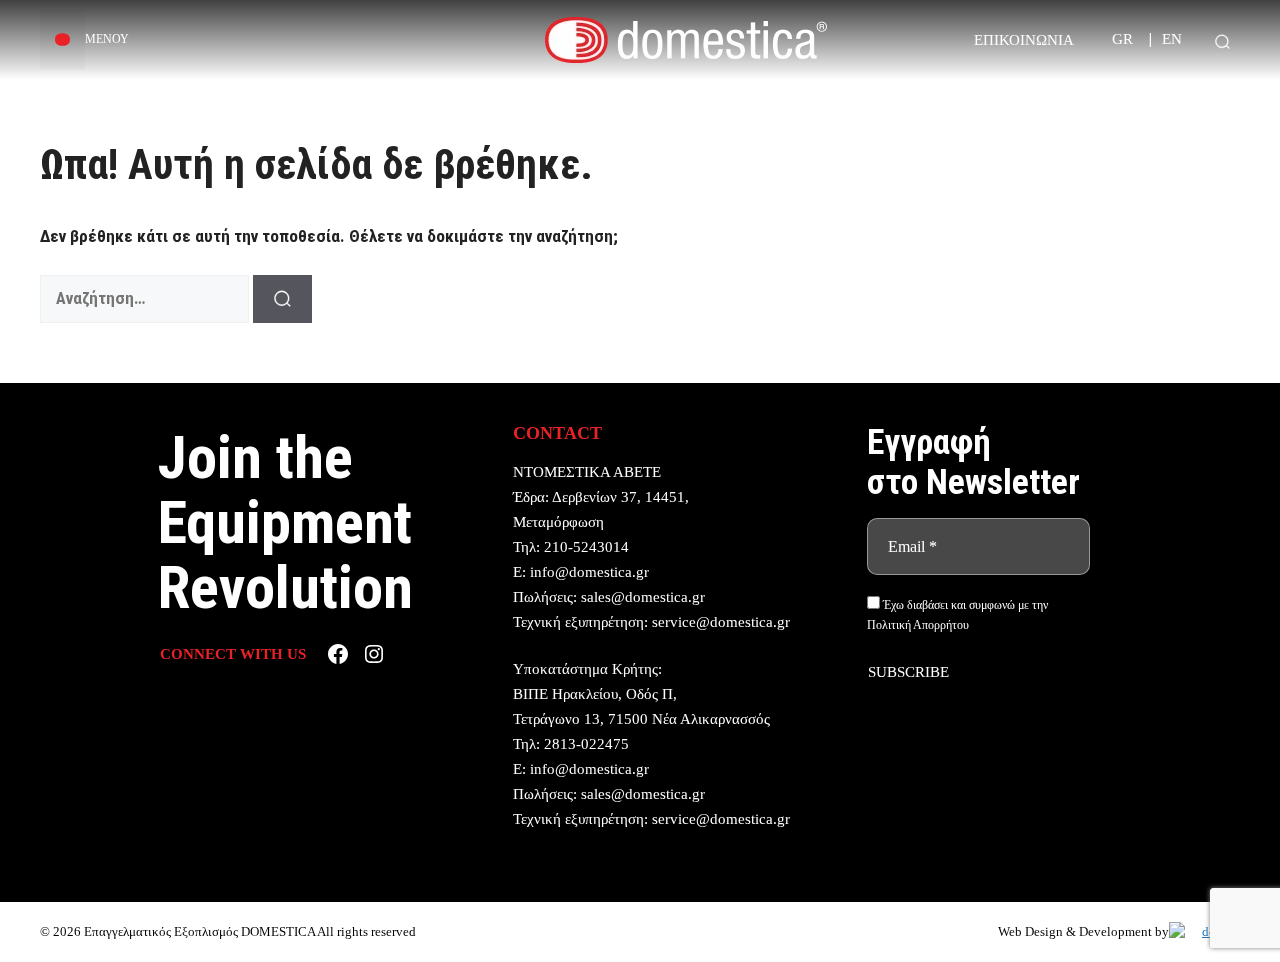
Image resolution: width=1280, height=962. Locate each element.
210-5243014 (586, 547)
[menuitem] (1122, 39)
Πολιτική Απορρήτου (918, 625)
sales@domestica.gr (643, 597)
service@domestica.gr (721, 622)
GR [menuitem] (1122, 40)
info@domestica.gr (589, 572)
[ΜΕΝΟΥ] (62, 40)
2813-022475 (586, 744)
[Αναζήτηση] (282, 299)
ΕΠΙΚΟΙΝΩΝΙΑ (1024, 40)
